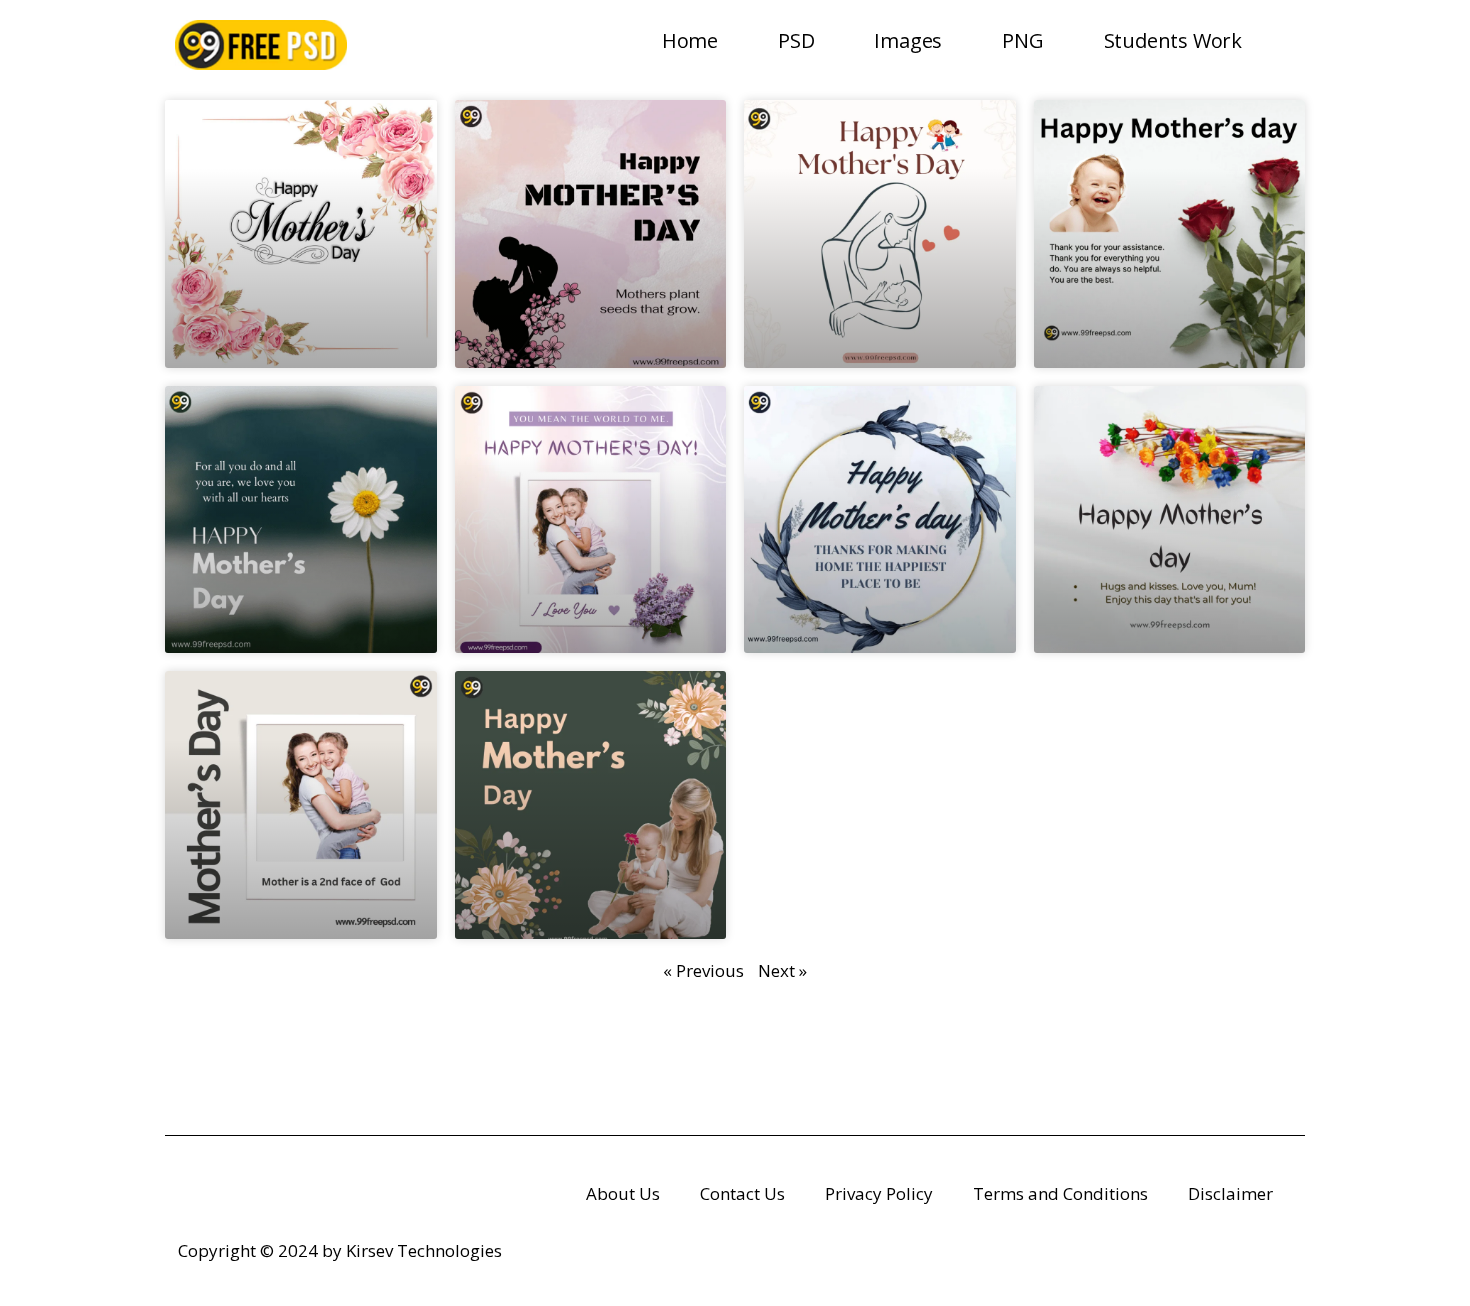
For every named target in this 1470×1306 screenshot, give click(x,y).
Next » (782, 970)
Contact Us (742, 1193)
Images (908, 40)
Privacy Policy (879, 1193)
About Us (623, 1193)
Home (690, 40)
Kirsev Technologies (424, 1250)
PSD (796, 40)
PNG (1022, 40)
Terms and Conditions (1060, 1193)
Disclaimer (1230, 1193)
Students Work (1173, 40)
